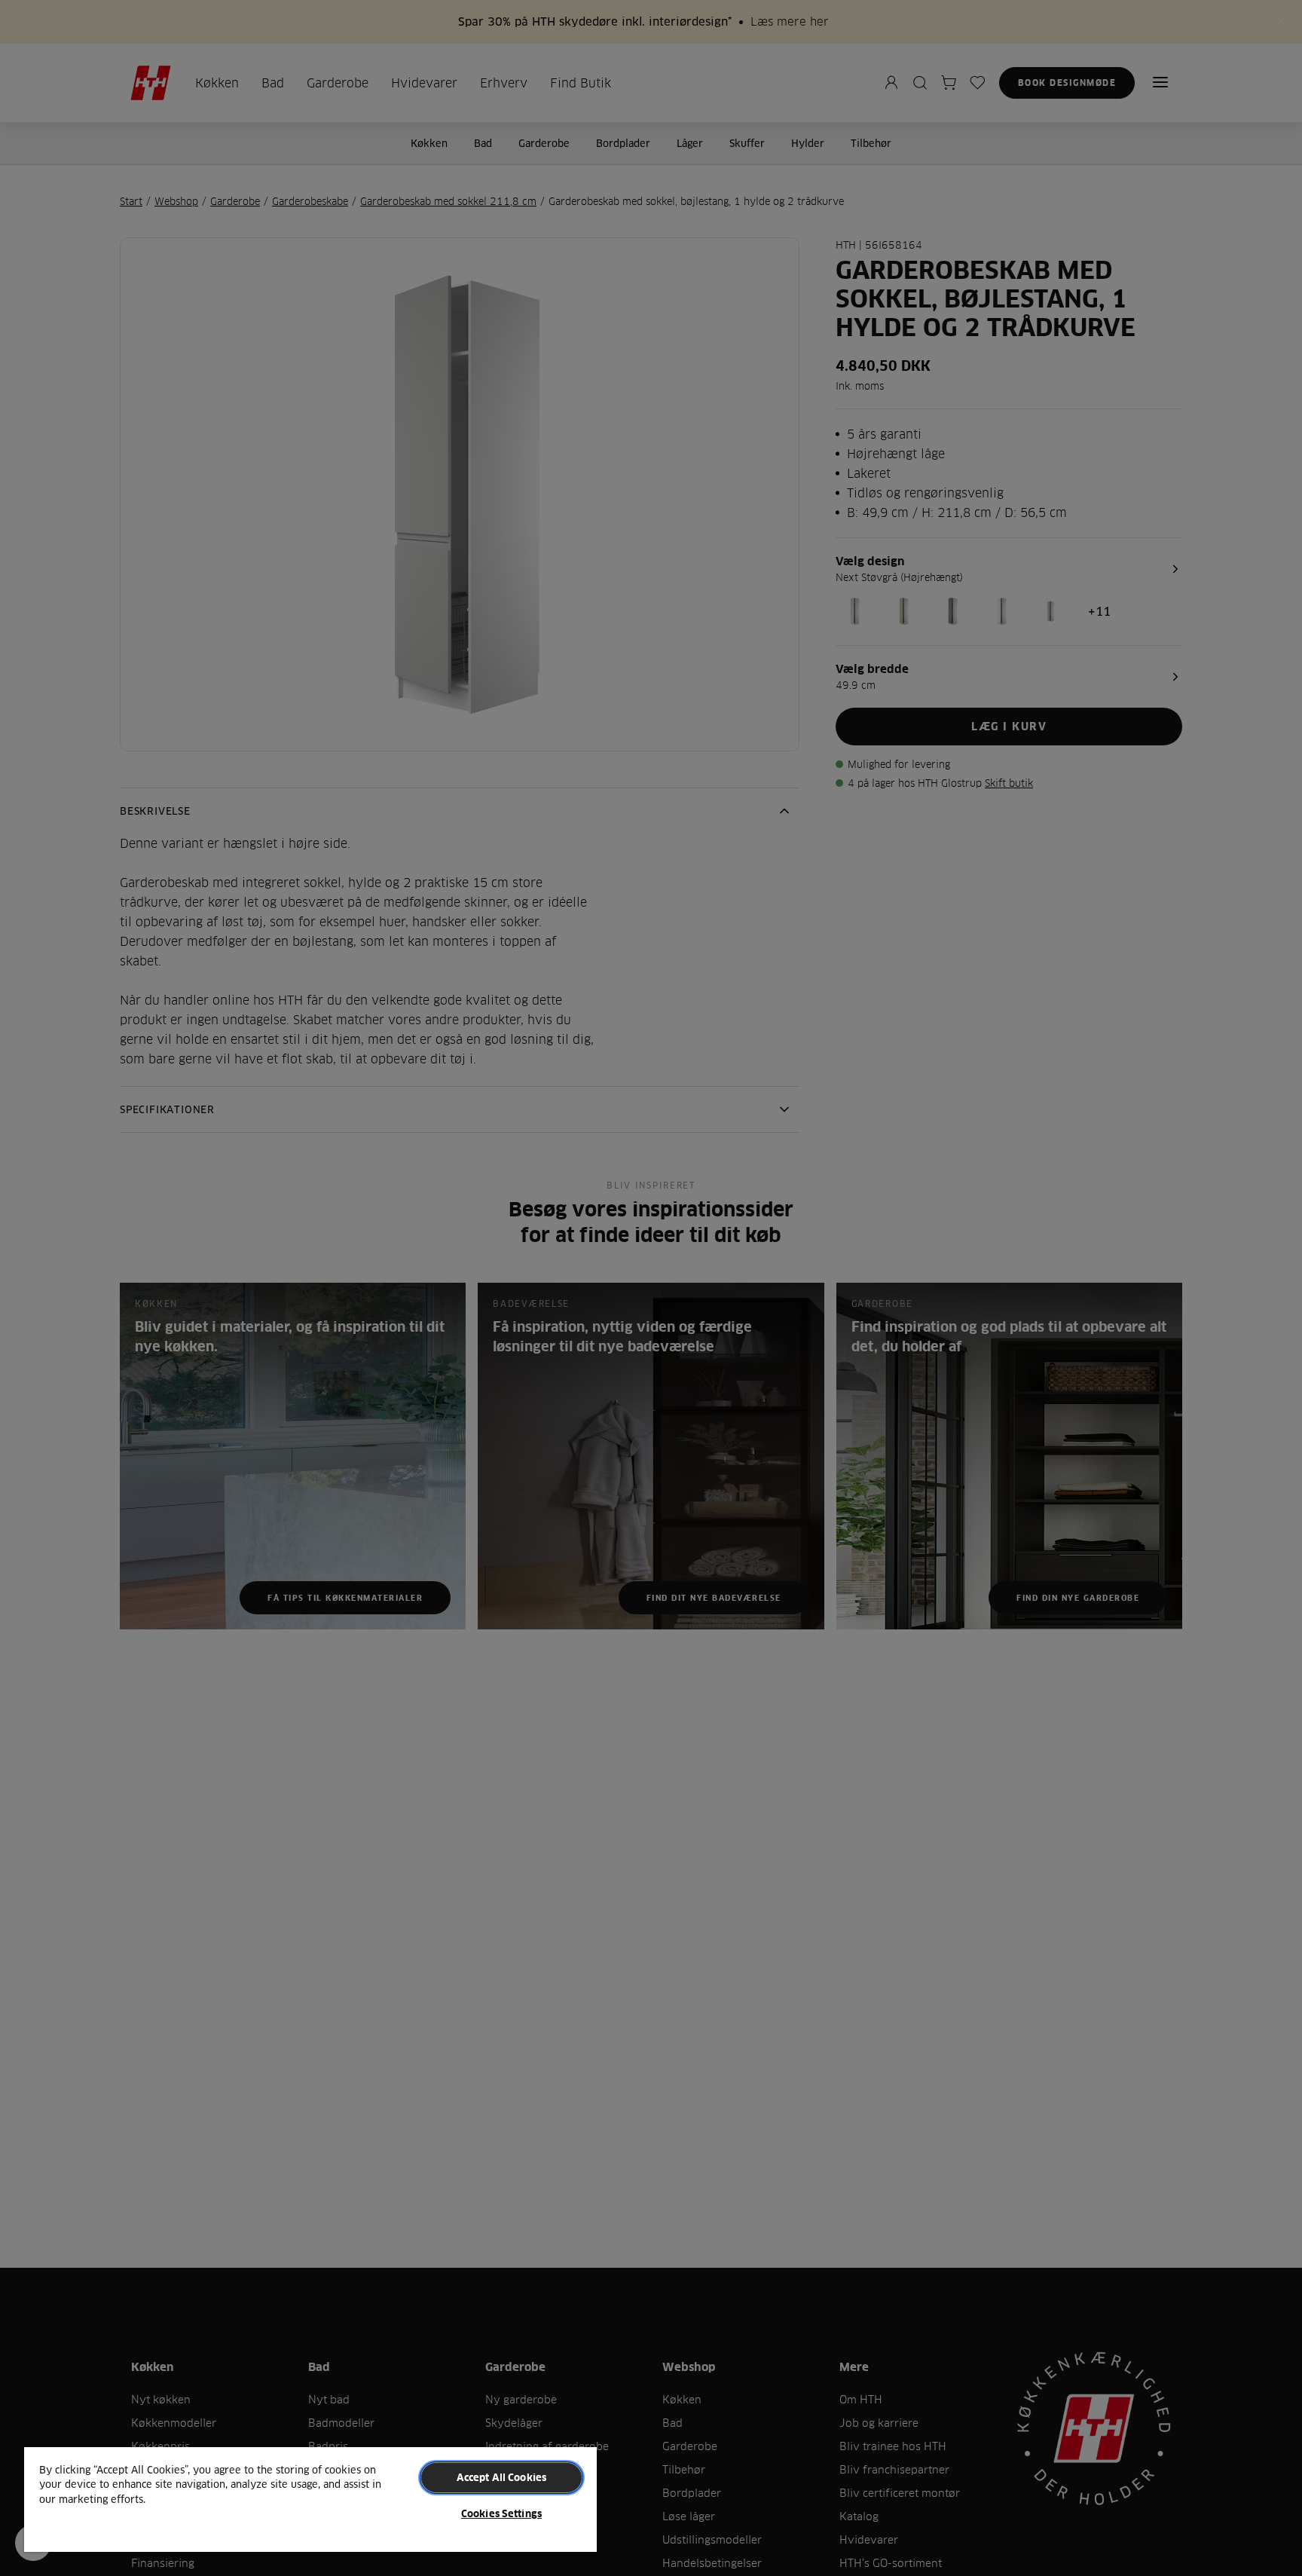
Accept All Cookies (501, 2477)
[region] (310, 2499)
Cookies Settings (501, 2513)
